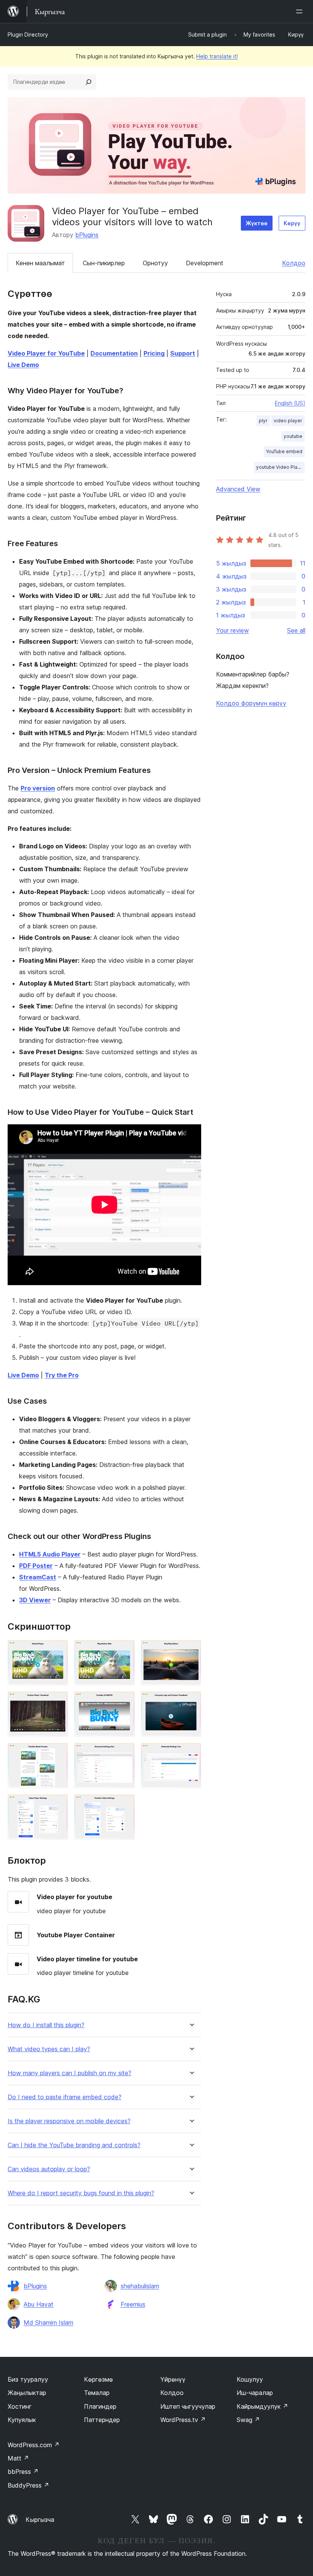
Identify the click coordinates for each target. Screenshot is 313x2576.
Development (205, 263)
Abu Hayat (39, 2304)
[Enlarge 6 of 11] (191, 1702)
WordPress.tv (183, 2420)
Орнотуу (155, 263)
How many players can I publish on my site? (69, 2073)
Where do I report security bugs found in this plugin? (81, 2193)
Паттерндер (102, 2420)
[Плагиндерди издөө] (89, 82)
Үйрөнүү (173, 2379)
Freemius (133, 2304)
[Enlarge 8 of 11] (124, 1753)
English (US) (290, 403)
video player (288, 421)
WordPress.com (34, 2445)
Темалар (97, 2393)
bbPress (23, 2472)
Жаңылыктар (27, 2393)
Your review (232, 630)
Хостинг (20, 2406)
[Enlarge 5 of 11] (124, 1702)
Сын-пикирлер (104, 263)
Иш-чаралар (255, 2393)
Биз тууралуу (28, 2379)
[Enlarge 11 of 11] (124, 1805)
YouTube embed (284, 451)
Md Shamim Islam (48, 2323)
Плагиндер (100, 2406)
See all (296, 630)
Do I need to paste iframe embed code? (65, 2097)
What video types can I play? (49, 2049)
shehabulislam (140, 2286)
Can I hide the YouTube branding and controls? (74, 2145)
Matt (18, 2458)
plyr (263, 421)
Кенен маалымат (40, 263)
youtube (293, 436)
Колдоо (294, 263)
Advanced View (238, 489)
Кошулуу (250, 2379)
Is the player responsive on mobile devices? (69, 2121)
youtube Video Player (280, 467)
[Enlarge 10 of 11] (58, 1805)
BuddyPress (28, 2485)
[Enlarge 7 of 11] (58, 1753)
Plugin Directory (28, 34)
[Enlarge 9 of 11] (191, 1753)
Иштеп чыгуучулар (188, 2406)
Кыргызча (40, 2520)
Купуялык (22, 2420)
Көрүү (292, 223)
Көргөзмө (98, 2379)
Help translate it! (217, 56)
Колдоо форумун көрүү (251, 703)
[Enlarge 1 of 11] (58, 1650)
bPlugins (87, 235)
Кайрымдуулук (262, 2406)
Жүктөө (257, 223)
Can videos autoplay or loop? (49, 2169)
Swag (248, 2420)
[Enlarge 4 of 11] (58, 1702)
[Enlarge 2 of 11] (124, 1650)
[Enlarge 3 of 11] (191, 1650)
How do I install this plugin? (46, 2025)
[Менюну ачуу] (301, 11)
